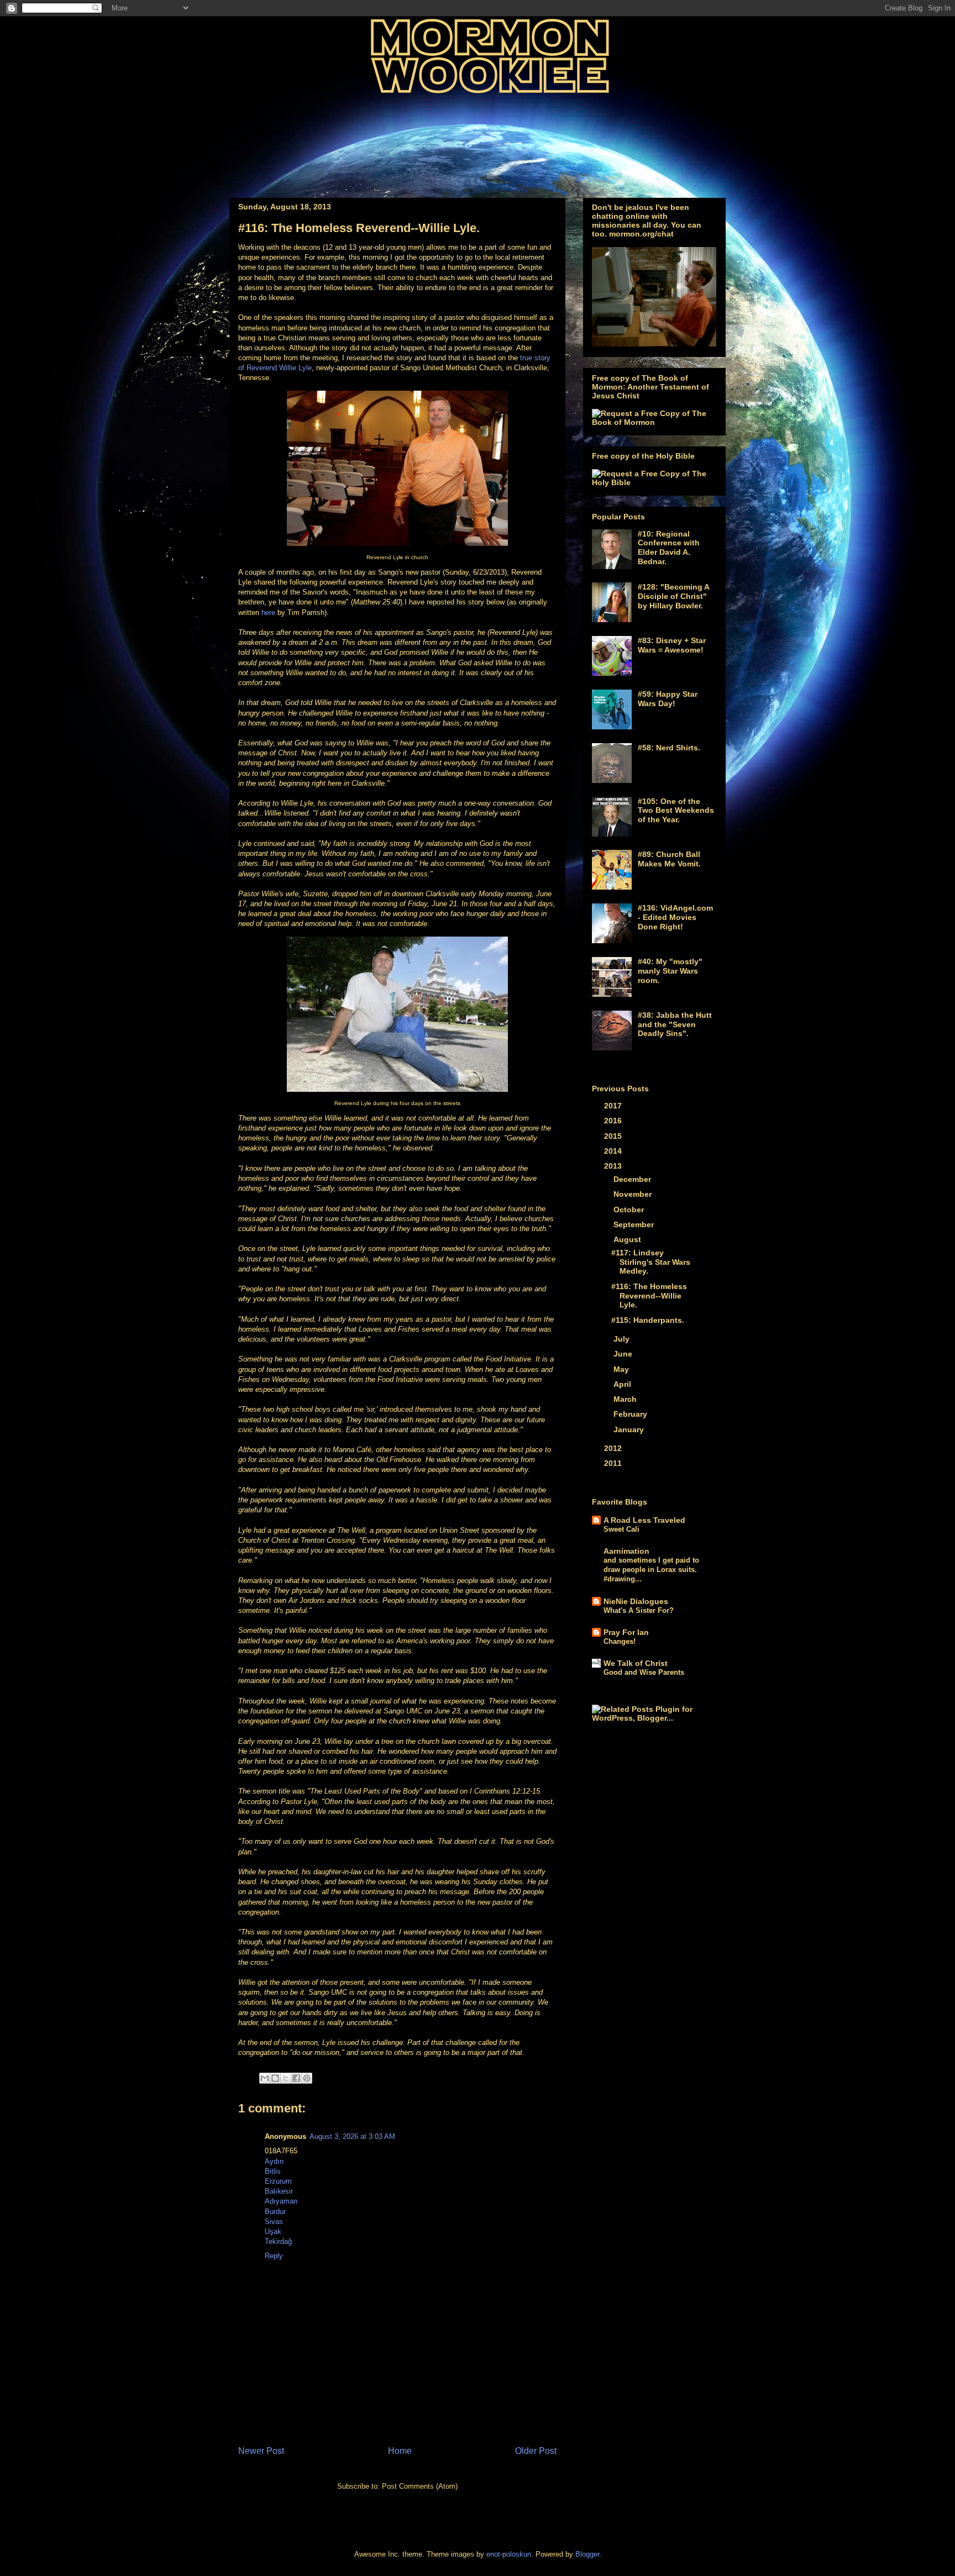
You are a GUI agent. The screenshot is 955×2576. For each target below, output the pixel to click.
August (628, 1239)
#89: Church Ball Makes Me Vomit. (669, 859)
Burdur (275, 2212)
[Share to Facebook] (296, 2078)
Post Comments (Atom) (420, 2486)
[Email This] (265, 2078)
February (631, 1414)
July (623, 1339)
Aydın (274, 2161)
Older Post (536, 2451)
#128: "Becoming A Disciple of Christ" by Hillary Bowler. (673, 596)
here (268, 613)
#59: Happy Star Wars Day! (668, 699)
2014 (614, 1151)
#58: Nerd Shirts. (669, 748)
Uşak (273, 2231)
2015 (614, 1136)
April (623, 1384)
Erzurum (278, 2181)
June (624, 1354)
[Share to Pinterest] (307, 2078)
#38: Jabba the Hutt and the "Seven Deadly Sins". (675, 1024)
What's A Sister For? (639, 1610)
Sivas (274, 2222)
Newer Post (261, 2451)
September (635, 1224)
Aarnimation (626, 1551)
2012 (614, 1448)
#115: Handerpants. (648, 1320)
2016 (614, 1121)
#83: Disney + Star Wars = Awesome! (672, 645)
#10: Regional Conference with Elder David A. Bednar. (669, 548)
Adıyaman (281, 2201)
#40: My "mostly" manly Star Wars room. (670, 971)
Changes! (620, 1641)
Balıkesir (279, 2191)
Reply (274, 2256)
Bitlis (273, 2171)
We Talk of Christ (636, 1663)
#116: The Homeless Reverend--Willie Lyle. (649, 1296)
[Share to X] (286, 2078)
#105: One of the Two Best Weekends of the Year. (676, 811)
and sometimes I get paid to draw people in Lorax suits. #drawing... (651, 1570)
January (630, 1429)
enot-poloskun (509, 2554)
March (626, 1399)
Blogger (587, 2554)
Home (400, 2451)
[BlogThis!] (275, 2078)
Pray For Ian (626, 1632)
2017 (614, 1106)
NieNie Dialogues (636, 1601)
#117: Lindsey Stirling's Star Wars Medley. (651, 1262)
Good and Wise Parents (644, 1672)
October (630, 1210)
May (622, 1369)
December (633, 1179)
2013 (614, 1166)
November (634, 1194)
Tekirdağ (278, 2241)
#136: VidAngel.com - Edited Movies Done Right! (675, 917)
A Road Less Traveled (644, 1520)
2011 (614, 1463)
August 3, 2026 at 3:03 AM (352, 2136)
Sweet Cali (621, 1529)
